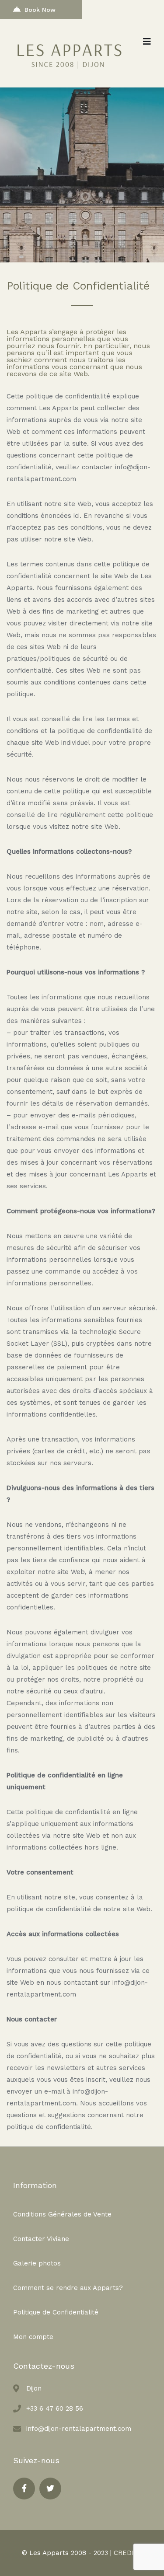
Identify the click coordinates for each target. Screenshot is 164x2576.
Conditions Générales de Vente (62, 2214)
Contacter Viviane (41, 2239)
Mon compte (33, 2337)
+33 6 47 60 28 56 (55, 2408)
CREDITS (128, 2553)
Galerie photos (37, 2263)
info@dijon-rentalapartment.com (79, 2429)
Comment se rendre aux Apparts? (68, 2288)
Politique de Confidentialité (56, 2312)
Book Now (40, 10)
